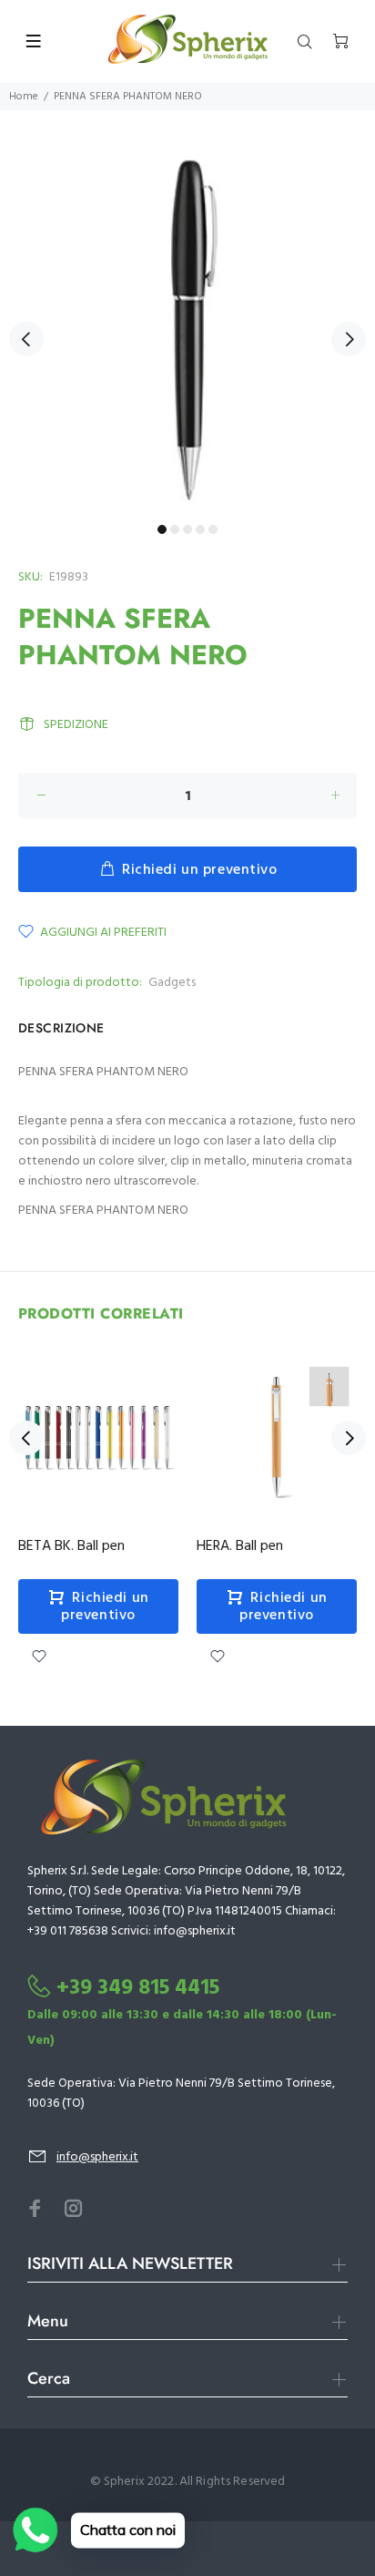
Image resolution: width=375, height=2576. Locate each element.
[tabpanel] (187, 328)
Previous (26, 339)
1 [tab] (162, 529)
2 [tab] (175, 529)
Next (349, 339)
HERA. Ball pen (240, 1546)
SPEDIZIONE (76, 725)
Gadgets (172, 983)
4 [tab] (200, 529)
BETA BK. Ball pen (71, 1546)
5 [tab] (213, 529)
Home (24, 97)
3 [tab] (187, 529)
